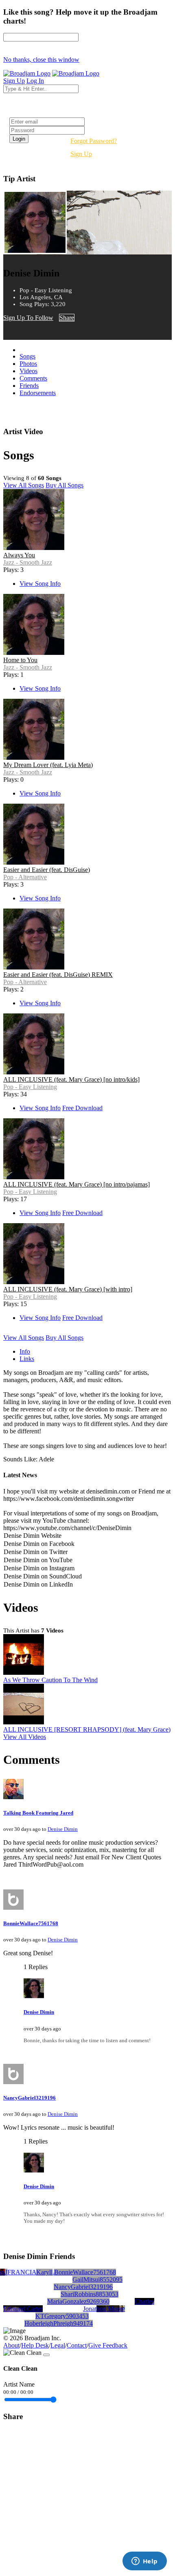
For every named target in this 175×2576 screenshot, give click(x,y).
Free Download (82, 1108)
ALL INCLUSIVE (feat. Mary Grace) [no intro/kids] (71, 1079)
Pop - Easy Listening (30, 1087)
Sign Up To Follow (28, 318)
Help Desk (35, 2345)
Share (67, 318)
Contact (77, 2345)
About (11, 2345)
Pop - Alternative (25, 877)
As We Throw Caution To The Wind (50, 1680)
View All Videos (25, 1737)
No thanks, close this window (41, 60)
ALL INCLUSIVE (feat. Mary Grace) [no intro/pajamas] (77, 1184)
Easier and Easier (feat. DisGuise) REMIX (58, 975)
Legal (58, 2345)
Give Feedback (108, 2345)
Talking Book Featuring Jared (38, 1813)
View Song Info (40, 584)
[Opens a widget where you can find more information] (144, 2562)
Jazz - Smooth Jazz (28, 562)
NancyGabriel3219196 (30, 2098)
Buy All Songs (65, 485)
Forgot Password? (94, 141)
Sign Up (81, 154)
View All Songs (24, 485)
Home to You (20, 660)
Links (27, 1359)
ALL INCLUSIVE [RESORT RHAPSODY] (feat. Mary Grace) (87, 1729)
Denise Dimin (63, 1829)
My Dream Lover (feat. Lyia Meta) (48, 765)
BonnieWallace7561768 (31, 1923)
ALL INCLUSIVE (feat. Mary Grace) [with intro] (68, 1289)
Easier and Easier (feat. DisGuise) (47, 870)
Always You (19, 555)
